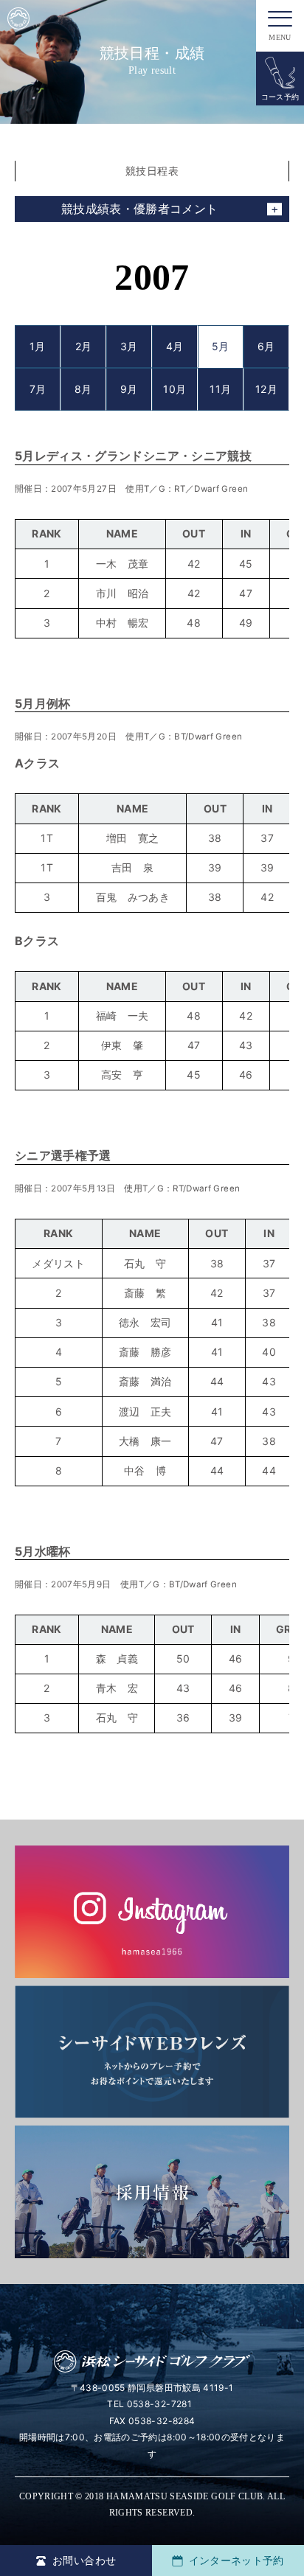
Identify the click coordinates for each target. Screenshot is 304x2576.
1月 (38, 346)
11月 (220, 389)
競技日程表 (152, 171)
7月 (38, 389)
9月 (129, 389)
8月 (83, 389)
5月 (221, 346)
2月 (84, 346)
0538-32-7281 (159, 2404)
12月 (266, 389)
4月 (175, 346)
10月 (175, 389)
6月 (266, 346)
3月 (129, 346)
